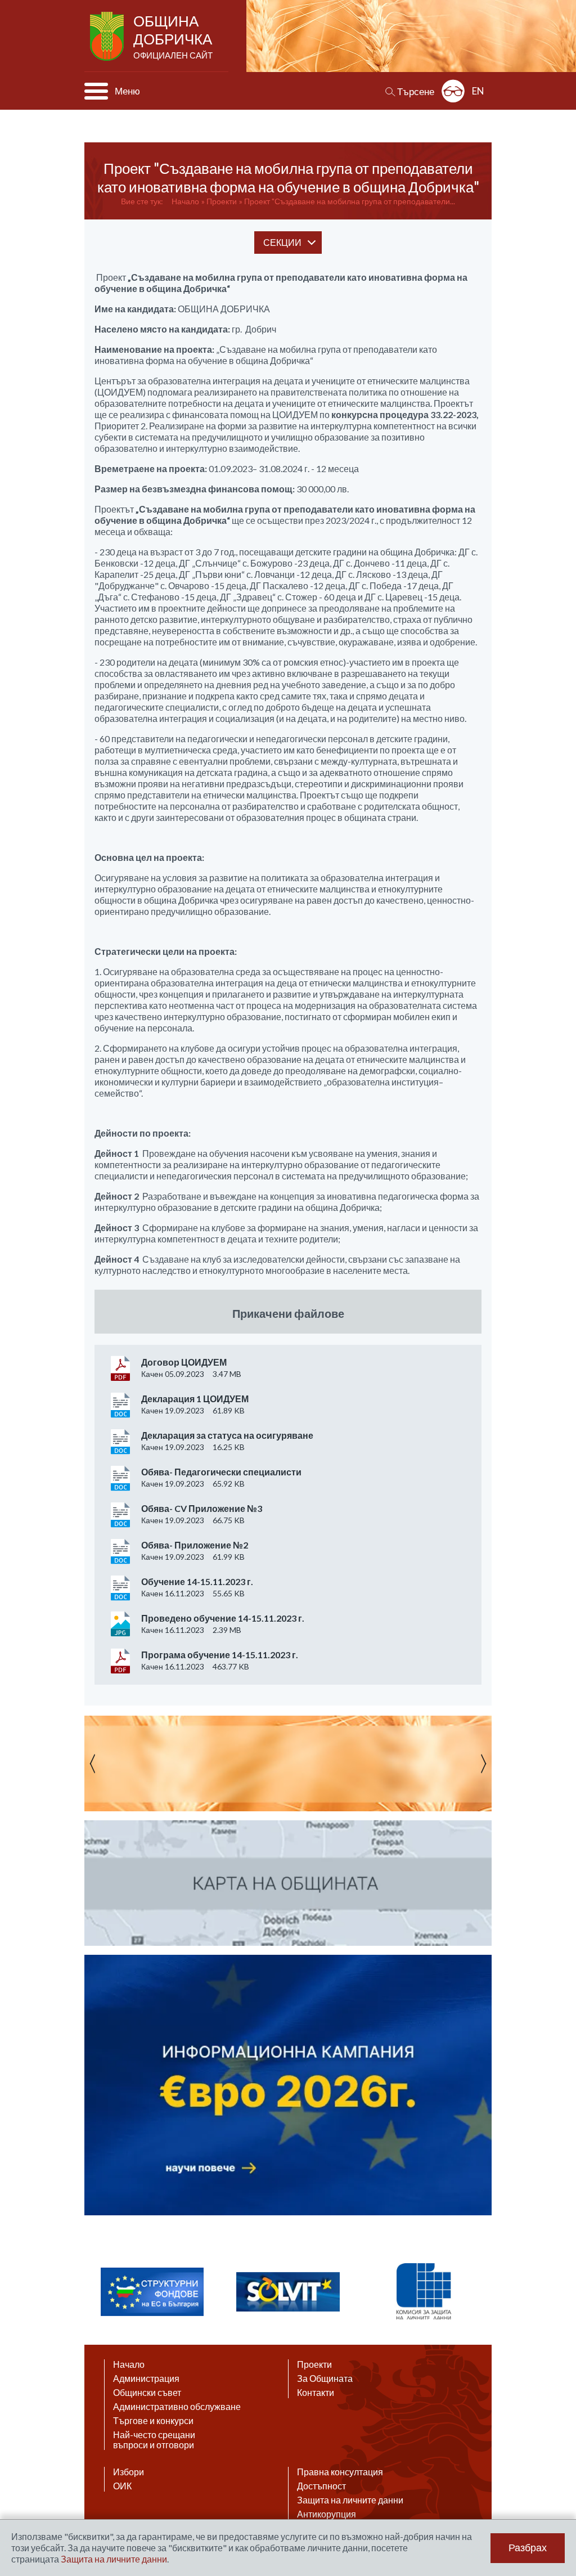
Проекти (222, 201)
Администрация (146, 2378)
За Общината (325, 2378)
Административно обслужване (177, 2407)
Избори (129, 2472)
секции (282, 242)
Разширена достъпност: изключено (453, 91)
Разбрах (528, 2548)
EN (478, 91)
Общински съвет (147, 2393)
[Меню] (96, 91)
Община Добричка (173, 36)
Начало (185, 201)
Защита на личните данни (350, 2500)
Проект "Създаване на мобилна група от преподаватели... (350, 201)
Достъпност (321, 2486)
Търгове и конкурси (153, 2421)
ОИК (122, 2486)
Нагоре (557, 2467)
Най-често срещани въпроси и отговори (154, 2440)
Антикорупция (327, 2514)
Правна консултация (340, 2472)
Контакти (316, 2393)
